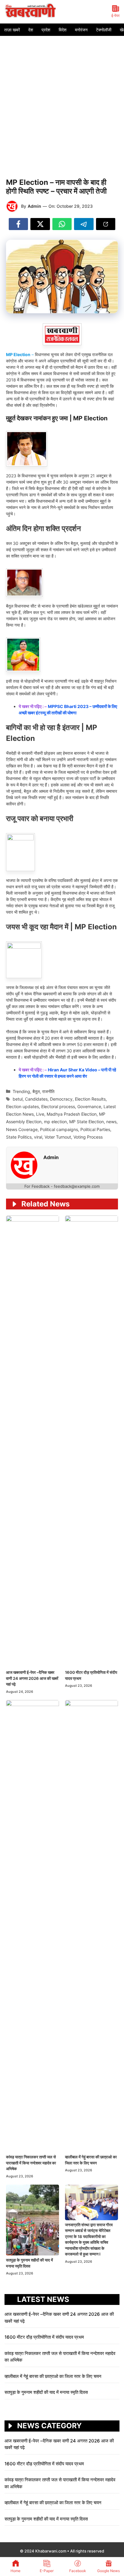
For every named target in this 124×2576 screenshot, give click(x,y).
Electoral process (58, 1106)
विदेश (63, 30)
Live (40, 1114)
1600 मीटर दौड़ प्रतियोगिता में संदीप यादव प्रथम (45, 2337)
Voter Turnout (58, 1137)
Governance (89, 1106)
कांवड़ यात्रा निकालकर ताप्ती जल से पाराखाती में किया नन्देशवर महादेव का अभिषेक (31, 2163)
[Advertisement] (62, 101)
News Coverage (22, 1129)
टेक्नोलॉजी (104, 30)
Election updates (22, 1106)
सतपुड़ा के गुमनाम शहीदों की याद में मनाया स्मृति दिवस (46, 2392)
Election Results (90, 1099)
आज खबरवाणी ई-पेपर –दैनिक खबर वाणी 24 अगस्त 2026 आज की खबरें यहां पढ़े (32, 1678)
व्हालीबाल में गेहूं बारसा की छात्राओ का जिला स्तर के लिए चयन (54, 2376)
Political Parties (95, 1129)
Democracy (61, 1099)
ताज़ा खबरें (12, 30)
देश (31, 30)
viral (38, 1137)
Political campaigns (59, 1129)
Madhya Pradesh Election (72, 1114)
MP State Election (87, 1122)
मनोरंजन (81, 30)
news (111, 1122)
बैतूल (36, 1091)
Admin (34, 206)
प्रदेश (46, 30)
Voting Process (88, 1137)
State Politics (19, 1137)
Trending (21, 1091)
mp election (55, 1122)
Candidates (36, 1099)
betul (18, 1099)
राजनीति (48, 1091)
